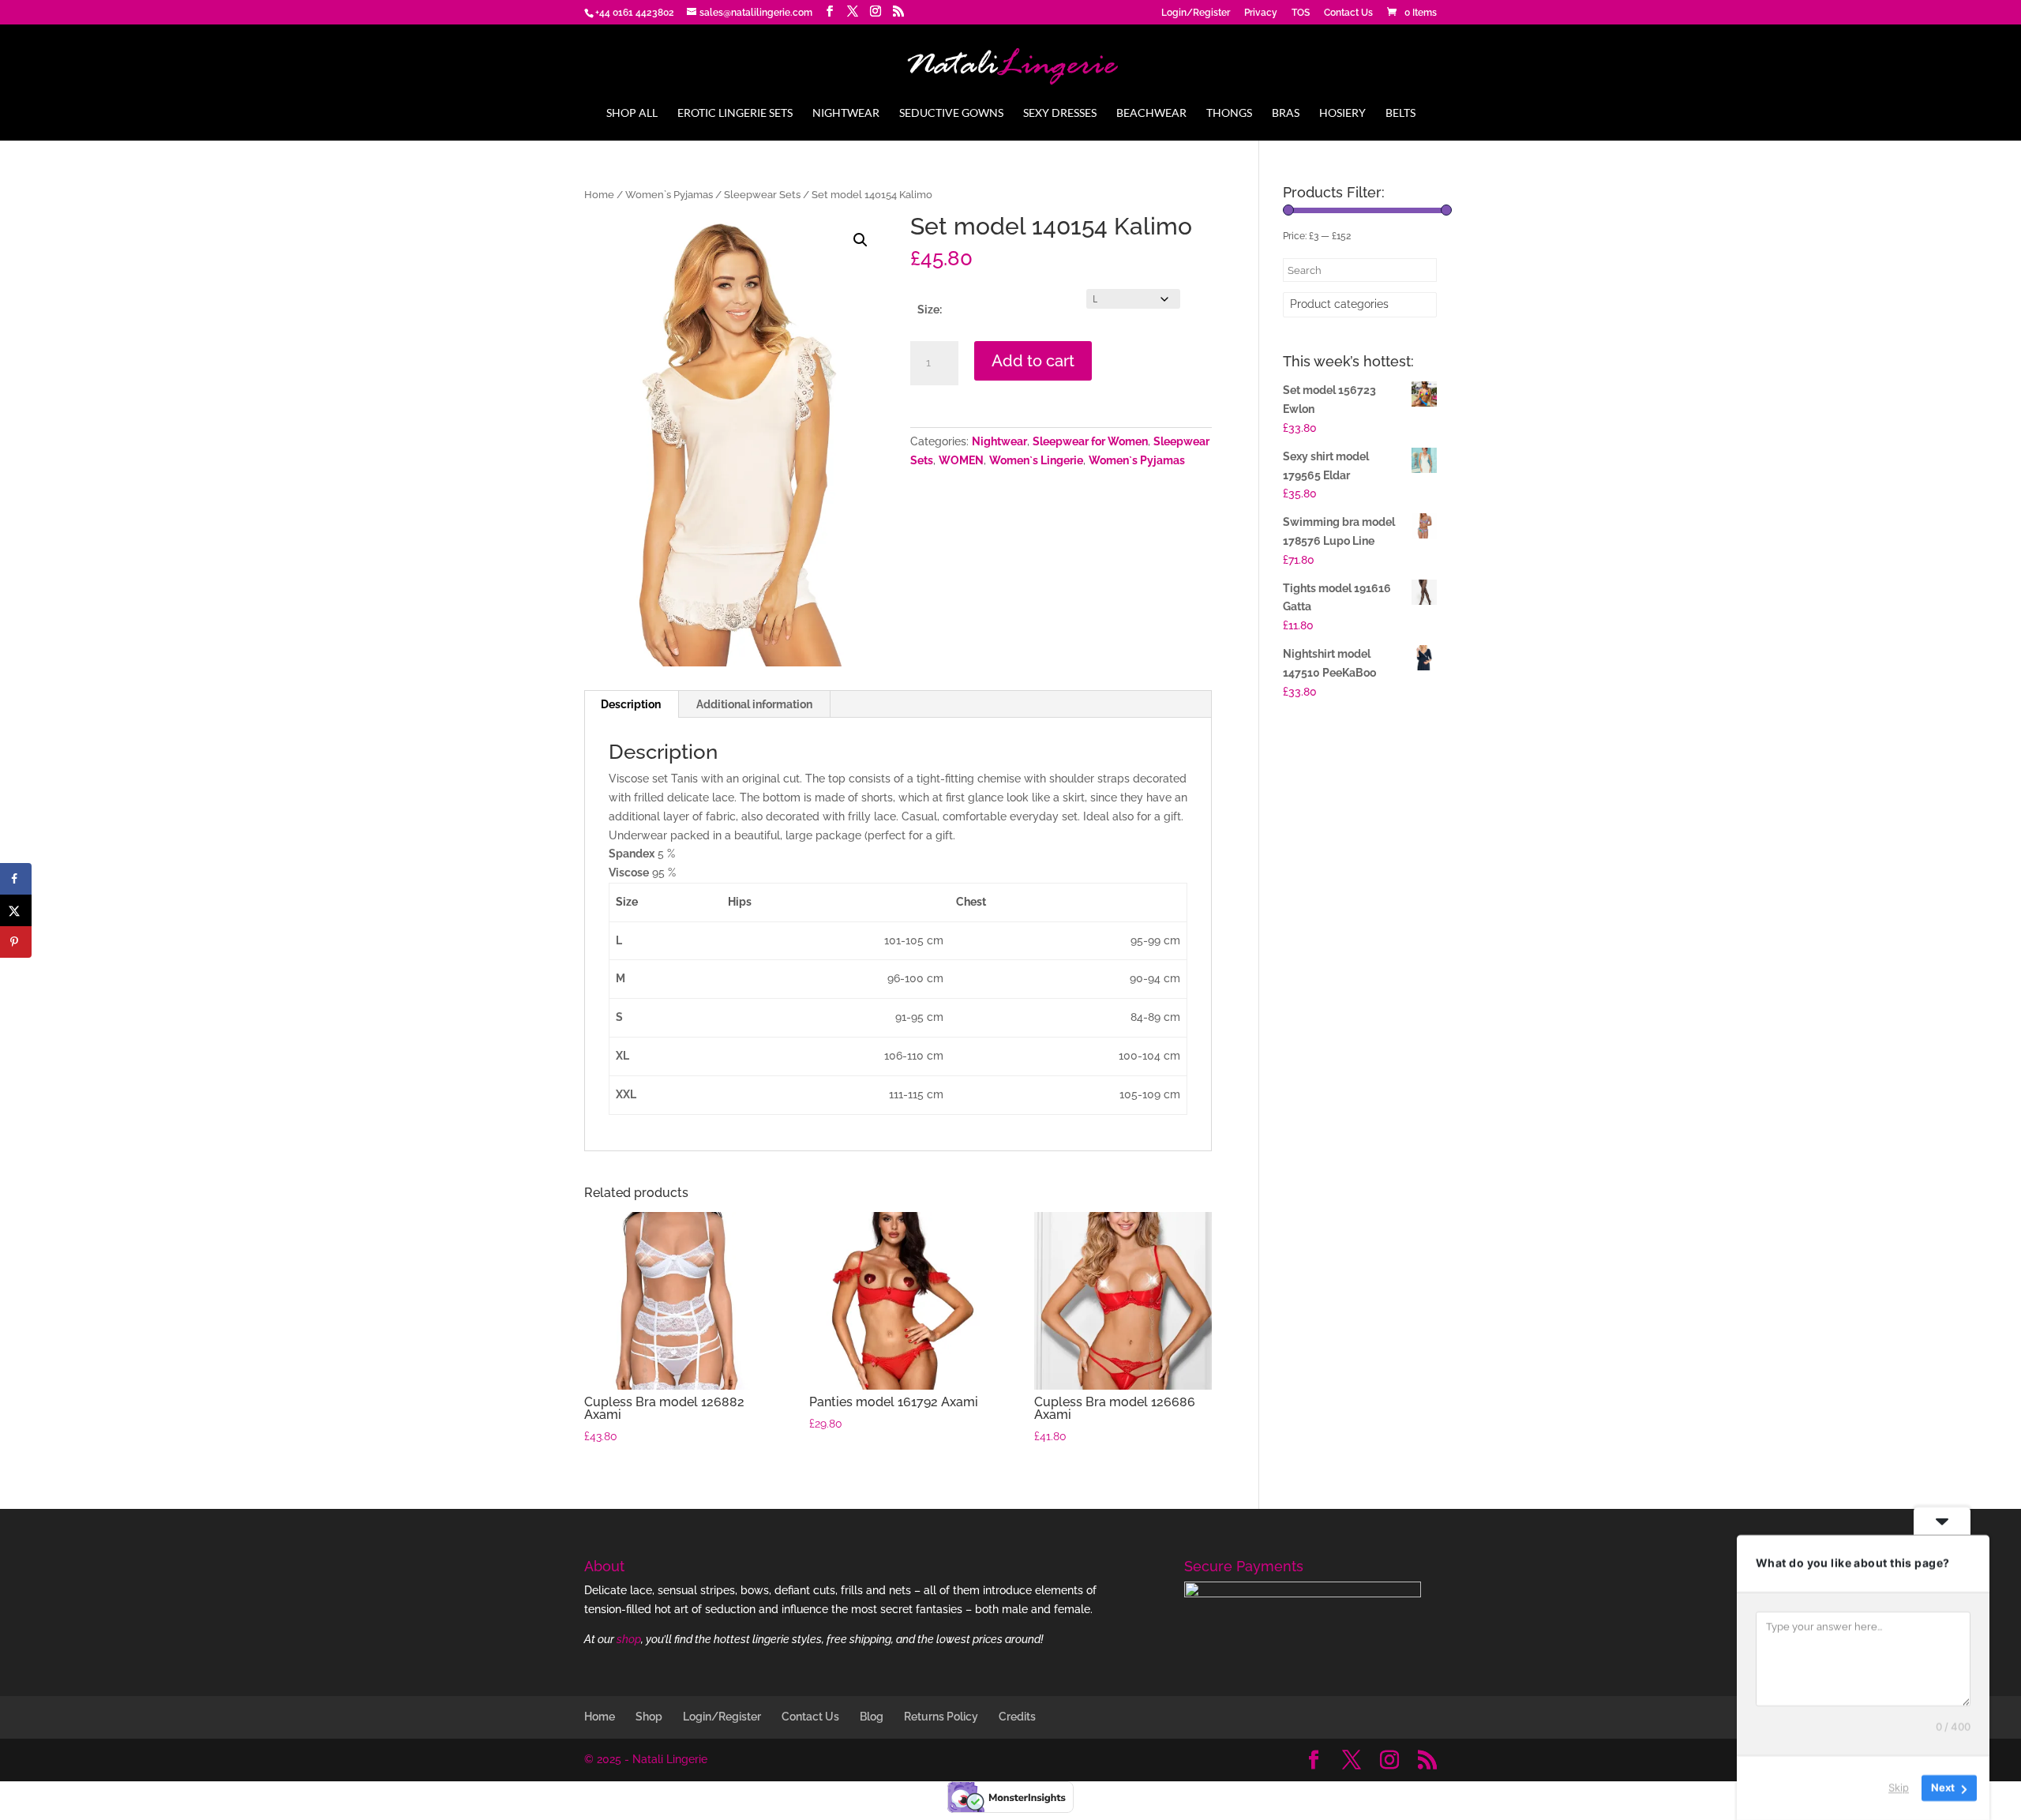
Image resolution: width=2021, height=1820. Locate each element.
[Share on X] (16, 910)
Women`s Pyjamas (669, 195)
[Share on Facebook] (16, 879)
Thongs (1229, 113)
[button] (861, 240)
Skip (1899, 1788)
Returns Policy (941, 1717)
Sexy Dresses (1060, 113)
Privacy (1261, 13)
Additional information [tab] (754, 704)
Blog (872, 1717)
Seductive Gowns (951, 113)
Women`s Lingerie (1036, 460)
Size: (930, 310)
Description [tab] (631, 704)
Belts (1400, 113)
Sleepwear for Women (1090, 441)
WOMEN (961, 460)
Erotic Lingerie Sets (735, 113)
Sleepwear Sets (762, 195)
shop (629, 1639)
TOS (1301, 13)
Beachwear (1151, 113)
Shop (649, 1717)
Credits (1017, 1717)
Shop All (632, 113)
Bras (1286, 113)
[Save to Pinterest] (16, 942)
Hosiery (1342, 113)
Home (599, 195)
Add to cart (1033, 361)
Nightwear (846, 113)
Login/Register (1196, 13)
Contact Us (1348, 13)
